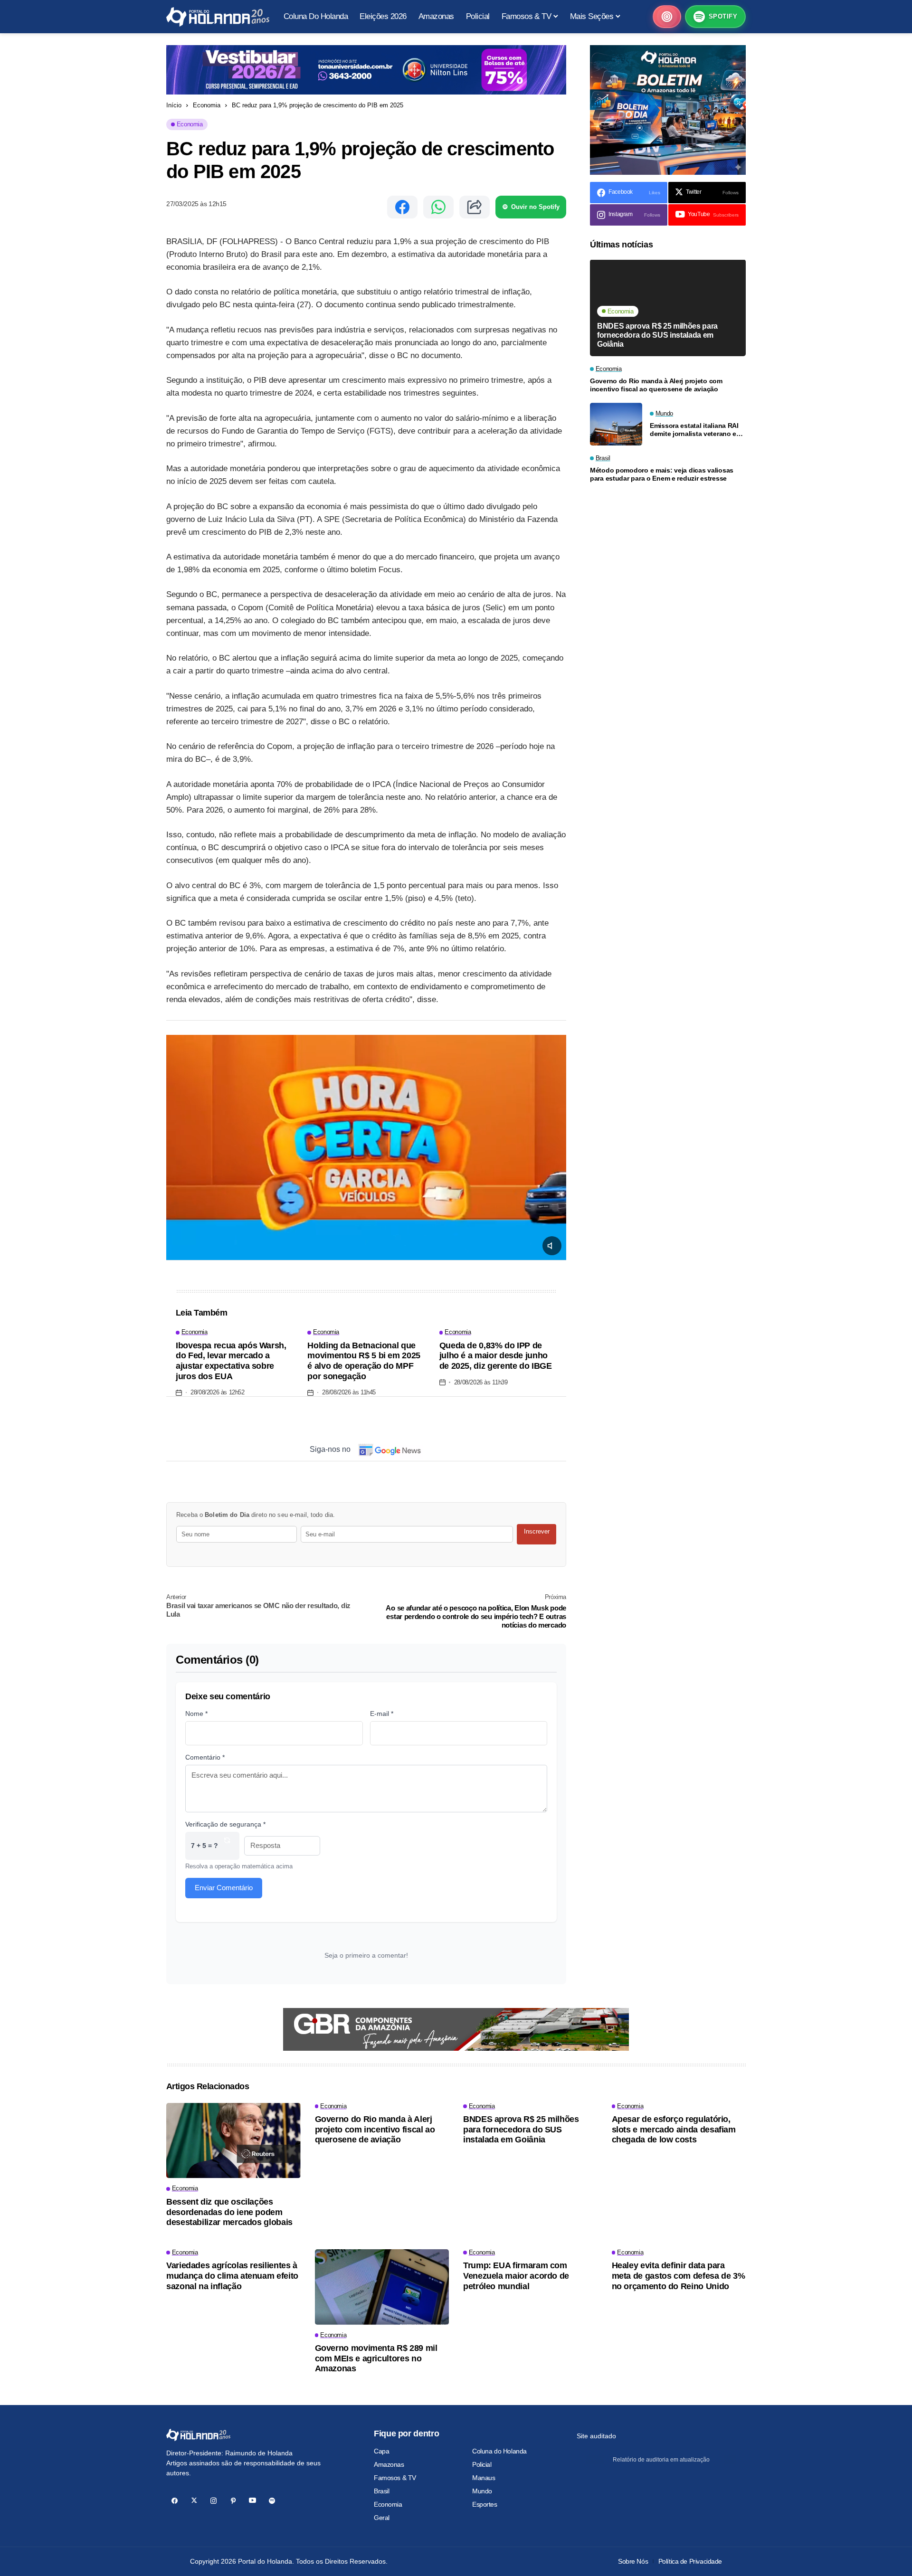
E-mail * (382, 1714)
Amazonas (389, 2464)
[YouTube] (252, 2501)
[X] (194, 2501)
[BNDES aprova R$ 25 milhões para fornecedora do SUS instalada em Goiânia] (668, 308)
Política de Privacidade (690, 2561)
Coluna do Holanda (499, 2451)
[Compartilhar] (475, 207)
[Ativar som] (552, 1246)
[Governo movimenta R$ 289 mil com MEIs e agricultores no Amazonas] (382, 2287)
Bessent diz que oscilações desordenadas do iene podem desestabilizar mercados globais (229, 2212)
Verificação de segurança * (225, 1824)
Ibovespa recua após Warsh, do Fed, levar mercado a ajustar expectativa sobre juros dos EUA (231, 1361)
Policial (482, 2464)
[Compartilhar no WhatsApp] (438, 207)
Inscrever (537, 1531)
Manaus (484, 2478)
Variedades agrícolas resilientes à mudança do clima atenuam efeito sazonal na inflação (232, 2276)
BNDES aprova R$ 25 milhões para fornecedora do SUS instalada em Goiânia (657, 335)
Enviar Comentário (224, 1888)
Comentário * (205, 1757)
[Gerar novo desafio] (227, 1846)
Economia (207, 105)
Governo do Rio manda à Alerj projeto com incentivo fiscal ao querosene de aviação (656, 385)
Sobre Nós (633, 2561)
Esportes (485, 2504)
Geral (382, 2518)
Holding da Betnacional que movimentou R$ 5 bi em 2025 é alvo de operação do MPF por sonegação (364, 1361)
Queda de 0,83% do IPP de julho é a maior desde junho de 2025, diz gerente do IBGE (496, 1356)
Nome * (196, 1714)
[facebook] (175, 2501)
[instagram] (214, 2501)
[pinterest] (233, 2501)
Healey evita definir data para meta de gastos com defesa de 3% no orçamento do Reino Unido (679, 2276)
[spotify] (272, 2501)
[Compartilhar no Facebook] (402, 207)
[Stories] (667, 17)
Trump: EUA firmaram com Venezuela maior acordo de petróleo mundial (516, 2276)
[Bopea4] (218, 17)
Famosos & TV (395, 2478)
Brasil (381, 2491)
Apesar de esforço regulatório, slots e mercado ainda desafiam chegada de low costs (674, 2129)
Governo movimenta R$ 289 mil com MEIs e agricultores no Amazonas (376, 2358)
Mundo (482, 2491)
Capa (381, 2451)
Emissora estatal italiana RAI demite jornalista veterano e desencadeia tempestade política (694, 430)
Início (174, 105)
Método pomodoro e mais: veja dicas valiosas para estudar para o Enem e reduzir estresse (662, 475)
